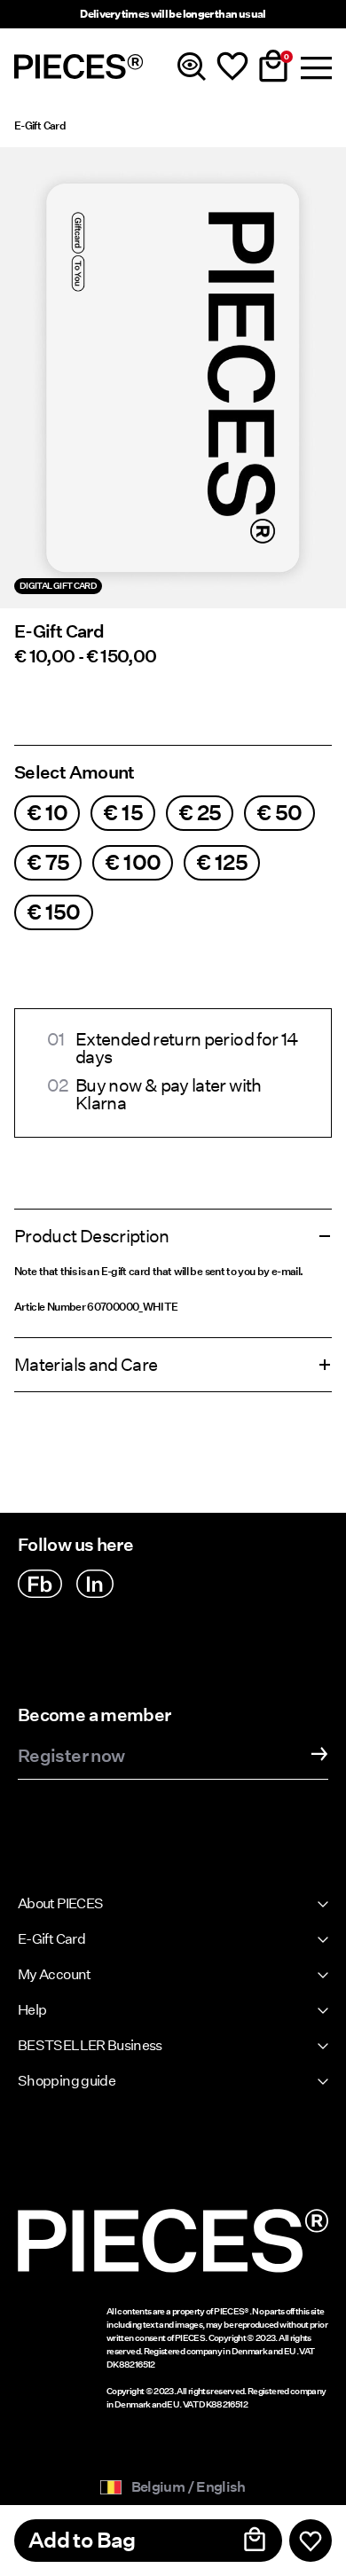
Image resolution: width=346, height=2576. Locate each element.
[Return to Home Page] (79, 67)
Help (32, 2010)
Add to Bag (82, 2540)
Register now (71, 1757)
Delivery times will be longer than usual (173, 14)
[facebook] (40, 1584)
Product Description (92, 1236)
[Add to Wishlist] (311, 2541)
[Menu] (314, 67)
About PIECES (60, 1903)
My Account (55, 1974)
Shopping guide (67, 2081)
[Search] (192, 67)
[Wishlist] (232, 67)
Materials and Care (86, 1365)
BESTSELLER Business (90, 2045)
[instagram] (95, 1584)
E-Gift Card (40, 125)
